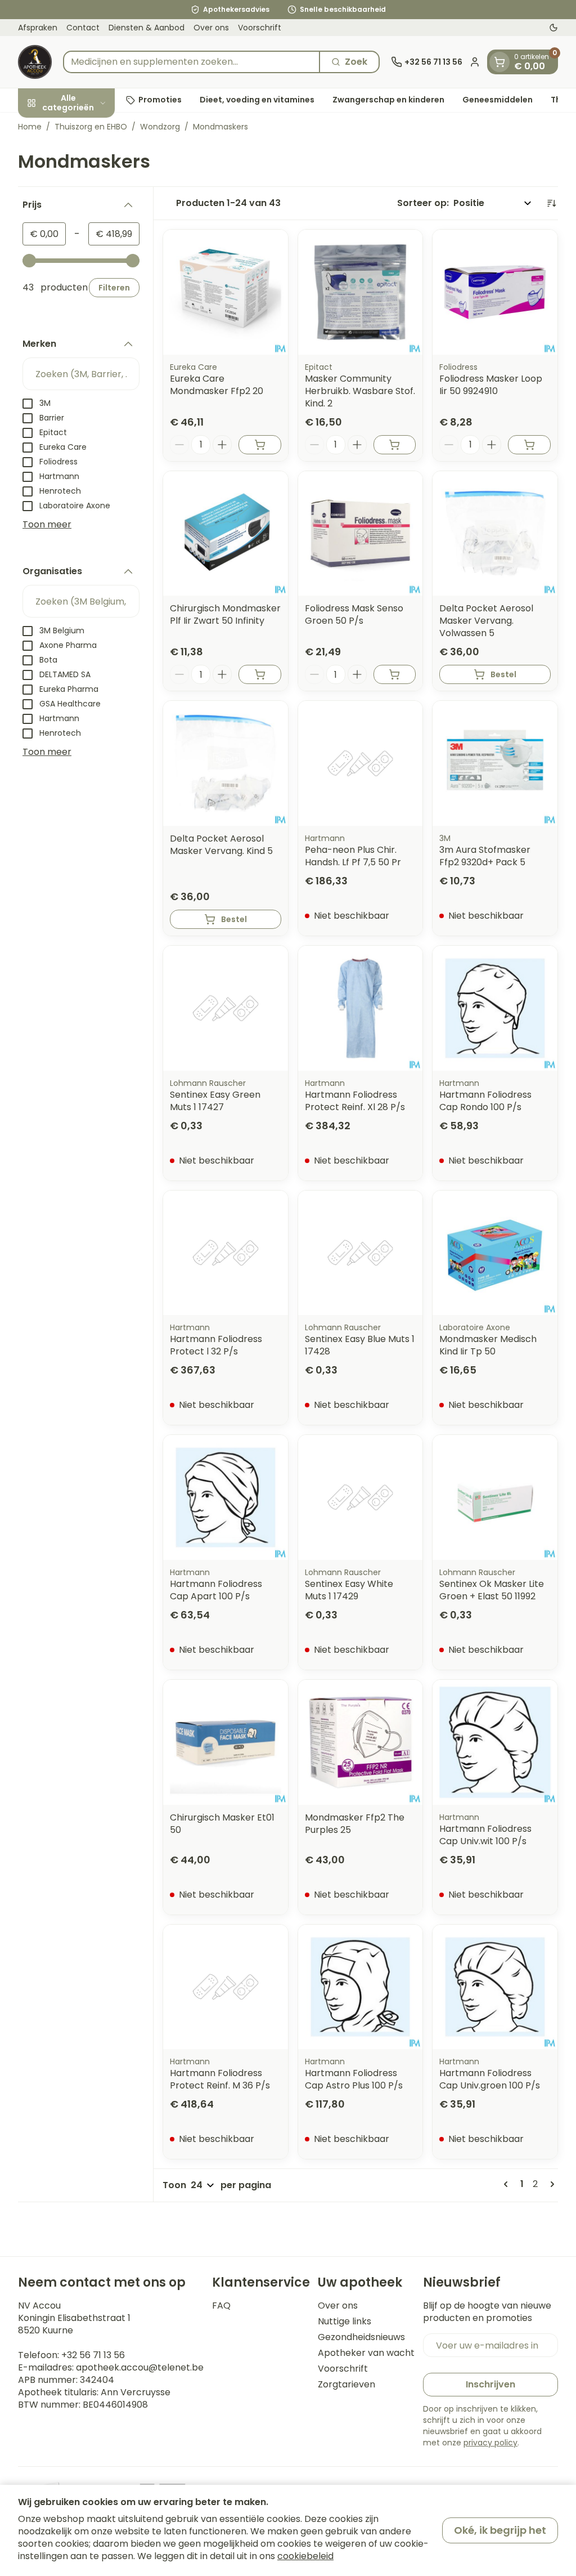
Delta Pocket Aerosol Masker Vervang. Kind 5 (221, 845)
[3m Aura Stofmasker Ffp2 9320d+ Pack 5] (495, 763)
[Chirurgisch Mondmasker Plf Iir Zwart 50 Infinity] (226, 534)
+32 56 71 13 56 (93, 2355)
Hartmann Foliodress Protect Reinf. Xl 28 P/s (355, 1101)
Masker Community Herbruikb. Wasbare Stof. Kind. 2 (360, 391)
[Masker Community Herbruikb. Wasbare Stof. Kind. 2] (361, 292)
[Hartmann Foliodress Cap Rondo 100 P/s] (495, 1008)
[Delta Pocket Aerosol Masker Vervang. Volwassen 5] (495, 534)
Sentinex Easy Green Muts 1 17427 (215, 1101)
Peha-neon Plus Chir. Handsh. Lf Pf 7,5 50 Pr (353, 856)
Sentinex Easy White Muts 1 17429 (349, 1590)
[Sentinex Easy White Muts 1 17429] (361, 1497)
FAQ (221, 2306)
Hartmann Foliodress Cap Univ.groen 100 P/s (490, 2079)
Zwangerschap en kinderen (388, 100)
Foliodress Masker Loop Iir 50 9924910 (491, 385)
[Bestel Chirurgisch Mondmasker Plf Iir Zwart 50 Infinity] (260, 674)
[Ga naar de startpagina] (35, 62)
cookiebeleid (305, 2556)
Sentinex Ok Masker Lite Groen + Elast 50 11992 (492, 1590)
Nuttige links (345, 2322)
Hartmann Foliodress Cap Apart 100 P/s (216, 1590)
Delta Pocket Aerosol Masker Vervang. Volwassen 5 (486, 621)
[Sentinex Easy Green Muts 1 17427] (226, 1008)
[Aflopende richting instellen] (551, 203)
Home (30, 127)
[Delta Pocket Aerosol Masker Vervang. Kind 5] (226, 763)
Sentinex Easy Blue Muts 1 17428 (360, 1345)
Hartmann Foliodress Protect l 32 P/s (216, 1345)
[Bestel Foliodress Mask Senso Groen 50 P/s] (395, 674)
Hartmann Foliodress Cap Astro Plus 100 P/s (354, 2079)
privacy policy (490, 2443)
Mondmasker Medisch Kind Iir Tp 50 (488, 1345)
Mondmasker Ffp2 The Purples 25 (355, 1824)
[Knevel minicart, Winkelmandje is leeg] (499, 62)
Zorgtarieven (346, 2385)
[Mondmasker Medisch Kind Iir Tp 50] (495, 1253)
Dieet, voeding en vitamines (257, 100)
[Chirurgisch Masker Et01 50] (226, 1742)
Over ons (211, 28)
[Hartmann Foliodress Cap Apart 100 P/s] (226, 1497)
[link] (508, 2184)
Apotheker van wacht (366, 2353)
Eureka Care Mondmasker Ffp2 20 (217, 385)
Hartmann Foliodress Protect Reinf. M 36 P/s (220, 2079)
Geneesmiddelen (498, 100)
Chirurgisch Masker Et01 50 (222, 1824)
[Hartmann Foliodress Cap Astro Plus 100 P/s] (361, 1987)
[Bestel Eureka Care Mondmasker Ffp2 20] (260, 445)
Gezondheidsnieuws (361, 2337)
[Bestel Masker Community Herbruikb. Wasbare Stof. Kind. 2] (395, 445)
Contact (83, 28)
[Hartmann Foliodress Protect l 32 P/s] (226, 1253)
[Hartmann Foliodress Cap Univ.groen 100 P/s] (495, 1987)
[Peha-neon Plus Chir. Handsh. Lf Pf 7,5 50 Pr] (361, 763)
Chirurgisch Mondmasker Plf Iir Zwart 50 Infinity (225, 614)
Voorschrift (260, 28)
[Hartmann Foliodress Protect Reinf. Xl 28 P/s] (361, 1008)
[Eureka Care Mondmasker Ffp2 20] (226, 292)
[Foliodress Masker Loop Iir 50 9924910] (495, 292)
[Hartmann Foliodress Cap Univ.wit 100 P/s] (495, 1742)
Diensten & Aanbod (147, 28)
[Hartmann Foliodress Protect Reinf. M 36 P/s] (226, 1987)
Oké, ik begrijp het (500, 2530)
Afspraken (38, 28)
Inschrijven (490, 2384)
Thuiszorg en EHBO (91, 127)
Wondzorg (160, 127)
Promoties (160, 100)
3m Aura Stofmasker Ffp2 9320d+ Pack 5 (485, 856)
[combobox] (192, 62)
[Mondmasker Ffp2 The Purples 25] (361, 1742)
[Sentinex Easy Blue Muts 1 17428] (361, 1253)
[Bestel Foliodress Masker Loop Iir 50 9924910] (529, 445)
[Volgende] (550, 2184)
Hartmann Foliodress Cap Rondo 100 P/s (485, 1101)
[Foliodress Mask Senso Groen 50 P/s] (361, 534)
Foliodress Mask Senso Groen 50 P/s (354, 614)
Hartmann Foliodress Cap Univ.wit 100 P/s (485, 1835)
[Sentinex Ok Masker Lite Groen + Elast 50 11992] (495, 1497)
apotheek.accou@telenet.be (140, 2367)
